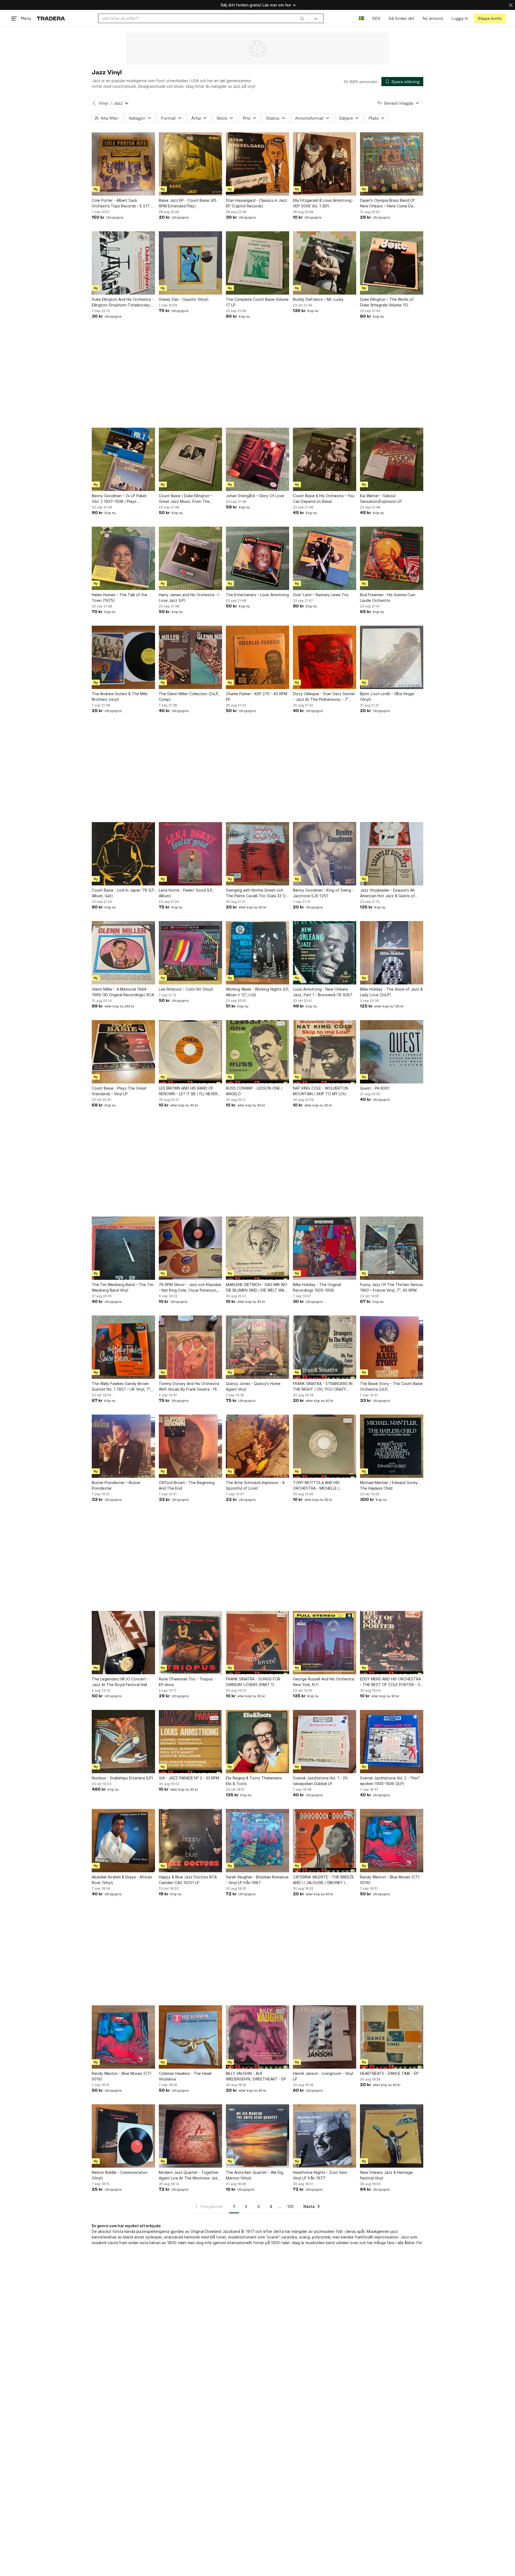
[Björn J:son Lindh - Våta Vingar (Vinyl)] (392, 657)
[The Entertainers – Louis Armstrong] (257, 558)
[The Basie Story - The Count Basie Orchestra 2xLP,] (392, 1347)
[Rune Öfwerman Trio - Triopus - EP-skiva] (190, 1643)
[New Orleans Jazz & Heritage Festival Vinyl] (392, 2136)
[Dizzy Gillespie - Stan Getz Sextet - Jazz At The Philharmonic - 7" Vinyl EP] (325, 657)
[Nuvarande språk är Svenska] (361, 18)
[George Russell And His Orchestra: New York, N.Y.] (325, 1643)
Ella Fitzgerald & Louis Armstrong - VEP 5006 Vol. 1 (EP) (323, 203)
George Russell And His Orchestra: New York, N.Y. (324, 1682)
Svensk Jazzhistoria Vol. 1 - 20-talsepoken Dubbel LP (321, 1781)
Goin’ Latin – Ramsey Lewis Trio (321, 595)
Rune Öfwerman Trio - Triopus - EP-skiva (187, 1682)
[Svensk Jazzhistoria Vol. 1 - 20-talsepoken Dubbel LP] (325, 1742)
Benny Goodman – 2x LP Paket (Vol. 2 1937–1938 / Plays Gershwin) (119, 499)
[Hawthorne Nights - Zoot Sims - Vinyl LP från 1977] (325, 2136)
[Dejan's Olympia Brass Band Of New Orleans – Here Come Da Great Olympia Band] (392, 164)
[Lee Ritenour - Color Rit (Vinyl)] (190, 953)
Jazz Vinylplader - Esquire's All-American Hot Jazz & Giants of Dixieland (388, 893)
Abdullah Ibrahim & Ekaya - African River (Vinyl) (122, 1880)
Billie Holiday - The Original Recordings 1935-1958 (317, 1287)
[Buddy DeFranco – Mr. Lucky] (325, 263)
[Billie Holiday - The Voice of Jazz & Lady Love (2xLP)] (392, 953)
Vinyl (103, 103)
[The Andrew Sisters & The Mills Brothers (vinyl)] (123, 657)
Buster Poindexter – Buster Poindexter (116, 1485)
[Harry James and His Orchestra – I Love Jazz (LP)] (190, 558)
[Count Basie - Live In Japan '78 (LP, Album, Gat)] (123, 854)
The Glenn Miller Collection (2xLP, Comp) (189, 697)
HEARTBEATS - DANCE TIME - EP (389, 2073)
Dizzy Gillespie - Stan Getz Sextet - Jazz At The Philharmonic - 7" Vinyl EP (324, 697)
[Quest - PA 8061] (392, 1052)
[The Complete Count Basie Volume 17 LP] (257, 263)
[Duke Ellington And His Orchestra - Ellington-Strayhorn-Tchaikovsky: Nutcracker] (123, 263)
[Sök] (302, 18)
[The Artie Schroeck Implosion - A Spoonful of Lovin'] (257, 1446)
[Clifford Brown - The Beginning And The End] (190, 1446)
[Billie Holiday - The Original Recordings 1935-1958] (325, 1248)
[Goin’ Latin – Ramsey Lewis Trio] (325, 558)
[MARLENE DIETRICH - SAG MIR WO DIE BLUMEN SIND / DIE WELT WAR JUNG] (257, 1248)
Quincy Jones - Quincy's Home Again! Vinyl (253, 1386)
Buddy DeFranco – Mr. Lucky (318, 299)
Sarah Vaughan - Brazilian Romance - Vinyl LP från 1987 (257, 1880)
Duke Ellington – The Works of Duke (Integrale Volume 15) (387, 302)
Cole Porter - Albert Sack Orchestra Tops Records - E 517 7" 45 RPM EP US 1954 (123, 203)
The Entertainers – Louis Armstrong (257, 595)
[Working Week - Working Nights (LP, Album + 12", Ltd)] (257, 953)
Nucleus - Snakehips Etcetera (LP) (122, 1778)
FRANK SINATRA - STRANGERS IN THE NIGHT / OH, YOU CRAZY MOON (323, 1387)
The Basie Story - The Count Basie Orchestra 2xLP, (391, 1386)
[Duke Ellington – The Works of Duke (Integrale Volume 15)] (392, 263)
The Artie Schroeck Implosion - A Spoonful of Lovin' (255, 1485)
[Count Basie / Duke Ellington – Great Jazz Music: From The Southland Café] (190, 459)
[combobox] (203, 18)
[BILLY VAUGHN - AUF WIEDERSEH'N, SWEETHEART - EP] (257, 2037)
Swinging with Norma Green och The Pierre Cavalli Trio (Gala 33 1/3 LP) (257, 893)
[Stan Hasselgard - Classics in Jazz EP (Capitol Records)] (257, 164)
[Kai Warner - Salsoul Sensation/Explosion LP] (392, 459)
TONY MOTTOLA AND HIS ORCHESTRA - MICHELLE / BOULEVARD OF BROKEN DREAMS (323, 1486)
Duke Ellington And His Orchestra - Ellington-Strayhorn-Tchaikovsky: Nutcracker (123, 302)
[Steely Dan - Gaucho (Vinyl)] (190, 263)
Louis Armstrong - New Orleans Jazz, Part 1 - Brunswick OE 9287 (323, 992)
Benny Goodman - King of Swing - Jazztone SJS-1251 (323, 893)
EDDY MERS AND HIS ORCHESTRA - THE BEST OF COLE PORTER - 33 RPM (391, 1682)
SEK (376, 18)
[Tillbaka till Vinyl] (94, 103)
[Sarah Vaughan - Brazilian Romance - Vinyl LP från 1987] (257, 1841)
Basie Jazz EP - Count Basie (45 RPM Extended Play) (188, 203)
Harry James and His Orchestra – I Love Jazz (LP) (189, 598)
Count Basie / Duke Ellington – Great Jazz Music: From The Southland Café (186, 499)
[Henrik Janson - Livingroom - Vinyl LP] (325, 2037)
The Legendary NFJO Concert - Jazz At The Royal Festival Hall (120, 1682)
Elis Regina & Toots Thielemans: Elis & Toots (254, 1781)
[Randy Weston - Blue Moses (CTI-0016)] (392, 1841)
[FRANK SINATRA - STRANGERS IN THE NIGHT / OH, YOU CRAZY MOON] (325, 1347)
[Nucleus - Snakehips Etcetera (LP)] (123, 1742)
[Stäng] (511, 5)
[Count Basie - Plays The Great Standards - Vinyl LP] (123, 1052)
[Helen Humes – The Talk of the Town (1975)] (123, 558)
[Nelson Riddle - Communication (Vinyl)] (123, 2136)
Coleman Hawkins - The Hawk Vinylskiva (185, 2076)
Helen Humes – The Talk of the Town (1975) (119, 598)
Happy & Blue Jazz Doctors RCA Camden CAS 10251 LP (188, 1880)
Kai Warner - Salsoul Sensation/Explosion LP (381, 499)
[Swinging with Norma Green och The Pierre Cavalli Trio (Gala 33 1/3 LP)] (257, 854)
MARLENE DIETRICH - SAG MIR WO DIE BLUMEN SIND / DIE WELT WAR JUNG (257, 1288)
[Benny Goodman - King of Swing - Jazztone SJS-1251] (325, 854)
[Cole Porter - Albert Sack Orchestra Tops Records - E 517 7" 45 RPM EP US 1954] (123, 164)
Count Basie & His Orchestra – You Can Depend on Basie (324, 499)
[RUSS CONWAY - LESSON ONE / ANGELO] (257, 1052)
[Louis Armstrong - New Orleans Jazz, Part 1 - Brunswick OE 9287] (325, 953)
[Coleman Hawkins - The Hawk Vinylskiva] (190, 2037)
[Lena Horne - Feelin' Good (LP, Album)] (190, 854)
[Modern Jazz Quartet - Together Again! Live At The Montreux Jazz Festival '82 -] (190, 2136)
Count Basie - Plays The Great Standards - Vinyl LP (119, 1091)
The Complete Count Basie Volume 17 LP (257, 302)
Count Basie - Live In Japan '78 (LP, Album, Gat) (123, 893)
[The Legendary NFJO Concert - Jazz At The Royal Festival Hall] (123, 1643)
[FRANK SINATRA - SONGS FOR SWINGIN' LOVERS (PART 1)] (257, 1643)
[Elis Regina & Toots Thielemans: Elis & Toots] (257, 1742)
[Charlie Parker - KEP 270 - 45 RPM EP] (257, 657)
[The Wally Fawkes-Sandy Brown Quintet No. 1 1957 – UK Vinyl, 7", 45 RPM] (123, 1347)
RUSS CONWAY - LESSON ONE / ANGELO (254, 1091)
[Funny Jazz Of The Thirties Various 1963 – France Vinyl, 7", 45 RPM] (392, 1248)
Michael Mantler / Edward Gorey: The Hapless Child (389, 1485)
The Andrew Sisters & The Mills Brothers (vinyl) (120, 697)
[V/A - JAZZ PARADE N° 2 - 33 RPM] (190, 1742)
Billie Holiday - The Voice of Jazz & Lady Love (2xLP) (391, 992)
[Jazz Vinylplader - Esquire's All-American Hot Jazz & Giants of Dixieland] (392, 854)
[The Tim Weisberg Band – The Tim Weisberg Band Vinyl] (123, 1248)
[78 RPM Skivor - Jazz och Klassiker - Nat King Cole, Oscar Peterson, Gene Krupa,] (190, 1248)
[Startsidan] (51, 18)
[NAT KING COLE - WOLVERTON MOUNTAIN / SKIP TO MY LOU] (325, 1052)
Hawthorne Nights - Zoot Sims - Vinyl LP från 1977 (321, 2175)
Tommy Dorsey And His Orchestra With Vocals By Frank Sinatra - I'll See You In (189, 1387)
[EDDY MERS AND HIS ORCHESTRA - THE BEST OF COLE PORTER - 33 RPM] (392, 1643)
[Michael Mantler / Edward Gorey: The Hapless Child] (392, 1446)
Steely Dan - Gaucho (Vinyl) (184, 299)
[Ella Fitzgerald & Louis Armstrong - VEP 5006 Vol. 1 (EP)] (325, 164)
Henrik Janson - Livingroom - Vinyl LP (323, 2076)
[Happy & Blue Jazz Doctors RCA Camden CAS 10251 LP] (190, 1841)
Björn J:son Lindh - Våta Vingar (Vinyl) (387, 697)
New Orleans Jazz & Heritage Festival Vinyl (386, 2175)
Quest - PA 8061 (375, 1088)
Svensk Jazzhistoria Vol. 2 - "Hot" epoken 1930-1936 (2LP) (390, 1781)
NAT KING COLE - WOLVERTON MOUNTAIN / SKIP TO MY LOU (321, 1091)
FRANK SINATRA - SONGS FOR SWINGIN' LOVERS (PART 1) (253, 1682)
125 (290, 2206)
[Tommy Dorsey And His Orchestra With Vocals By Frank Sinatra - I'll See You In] (190, 1347)
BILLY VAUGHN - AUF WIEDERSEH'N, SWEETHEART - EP (256, 2076)
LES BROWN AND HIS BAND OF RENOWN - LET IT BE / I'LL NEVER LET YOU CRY (188, 1091)
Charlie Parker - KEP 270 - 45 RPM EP (257, 697)
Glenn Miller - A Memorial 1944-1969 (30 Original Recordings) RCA (123, 992)
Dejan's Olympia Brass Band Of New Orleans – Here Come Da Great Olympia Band (387, 203)
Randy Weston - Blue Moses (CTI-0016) (390, 1880)
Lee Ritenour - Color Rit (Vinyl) (186, 989)
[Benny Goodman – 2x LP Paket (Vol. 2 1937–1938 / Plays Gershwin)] (123, 459)
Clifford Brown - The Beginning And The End (187, 1485)
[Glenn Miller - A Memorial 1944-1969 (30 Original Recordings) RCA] (123, 953)
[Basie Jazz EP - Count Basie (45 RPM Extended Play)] (190, 164)
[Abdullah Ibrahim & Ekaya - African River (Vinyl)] (123, 1841)
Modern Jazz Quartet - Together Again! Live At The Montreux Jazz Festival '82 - (189, 2175)
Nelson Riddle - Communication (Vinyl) (120, 2175)
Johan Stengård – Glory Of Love (255, 496)
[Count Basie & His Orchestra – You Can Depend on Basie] (325, 459)
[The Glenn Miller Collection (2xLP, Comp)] (190, 657)
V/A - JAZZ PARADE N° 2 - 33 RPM (189, 1778)
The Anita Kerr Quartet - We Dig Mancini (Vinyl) (255, 2175)
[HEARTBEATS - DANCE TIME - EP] (392, 2037)
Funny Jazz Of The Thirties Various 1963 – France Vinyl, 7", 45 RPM (391, 1287)
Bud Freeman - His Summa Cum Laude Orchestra (388, 598)
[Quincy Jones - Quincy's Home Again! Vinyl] (257, 1347)
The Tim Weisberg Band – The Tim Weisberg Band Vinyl (123, 1287)
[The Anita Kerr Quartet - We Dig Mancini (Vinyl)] (257, 2136)
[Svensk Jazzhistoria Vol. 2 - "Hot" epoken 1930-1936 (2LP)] (392, 1742)
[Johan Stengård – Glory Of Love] (257, 459)
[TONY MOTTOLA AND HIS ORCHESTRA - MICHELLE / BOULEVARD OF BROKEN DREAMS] (325, 1446)
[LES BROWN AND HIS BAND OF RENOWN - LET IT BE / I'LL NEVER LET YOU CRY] (190, 1052)
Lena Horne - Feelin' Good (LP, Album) (186, 893)
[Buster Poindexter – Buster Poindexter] (123, 1446)
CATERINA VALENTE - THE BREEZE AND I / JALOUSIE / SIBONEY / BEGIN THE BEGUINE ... (323, 1880)
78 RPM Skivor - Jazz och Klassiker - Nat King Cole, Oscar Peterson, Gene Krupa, (190, 1288)
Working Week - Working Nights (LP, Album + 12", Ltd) (257, 992)
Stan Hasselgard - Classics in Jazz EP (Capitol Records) (256, 203)
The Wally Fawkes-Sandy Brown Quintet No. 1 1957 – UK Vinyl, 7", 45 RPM (122, 1387)
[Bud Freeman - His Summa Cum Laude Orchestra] (392, 558)
